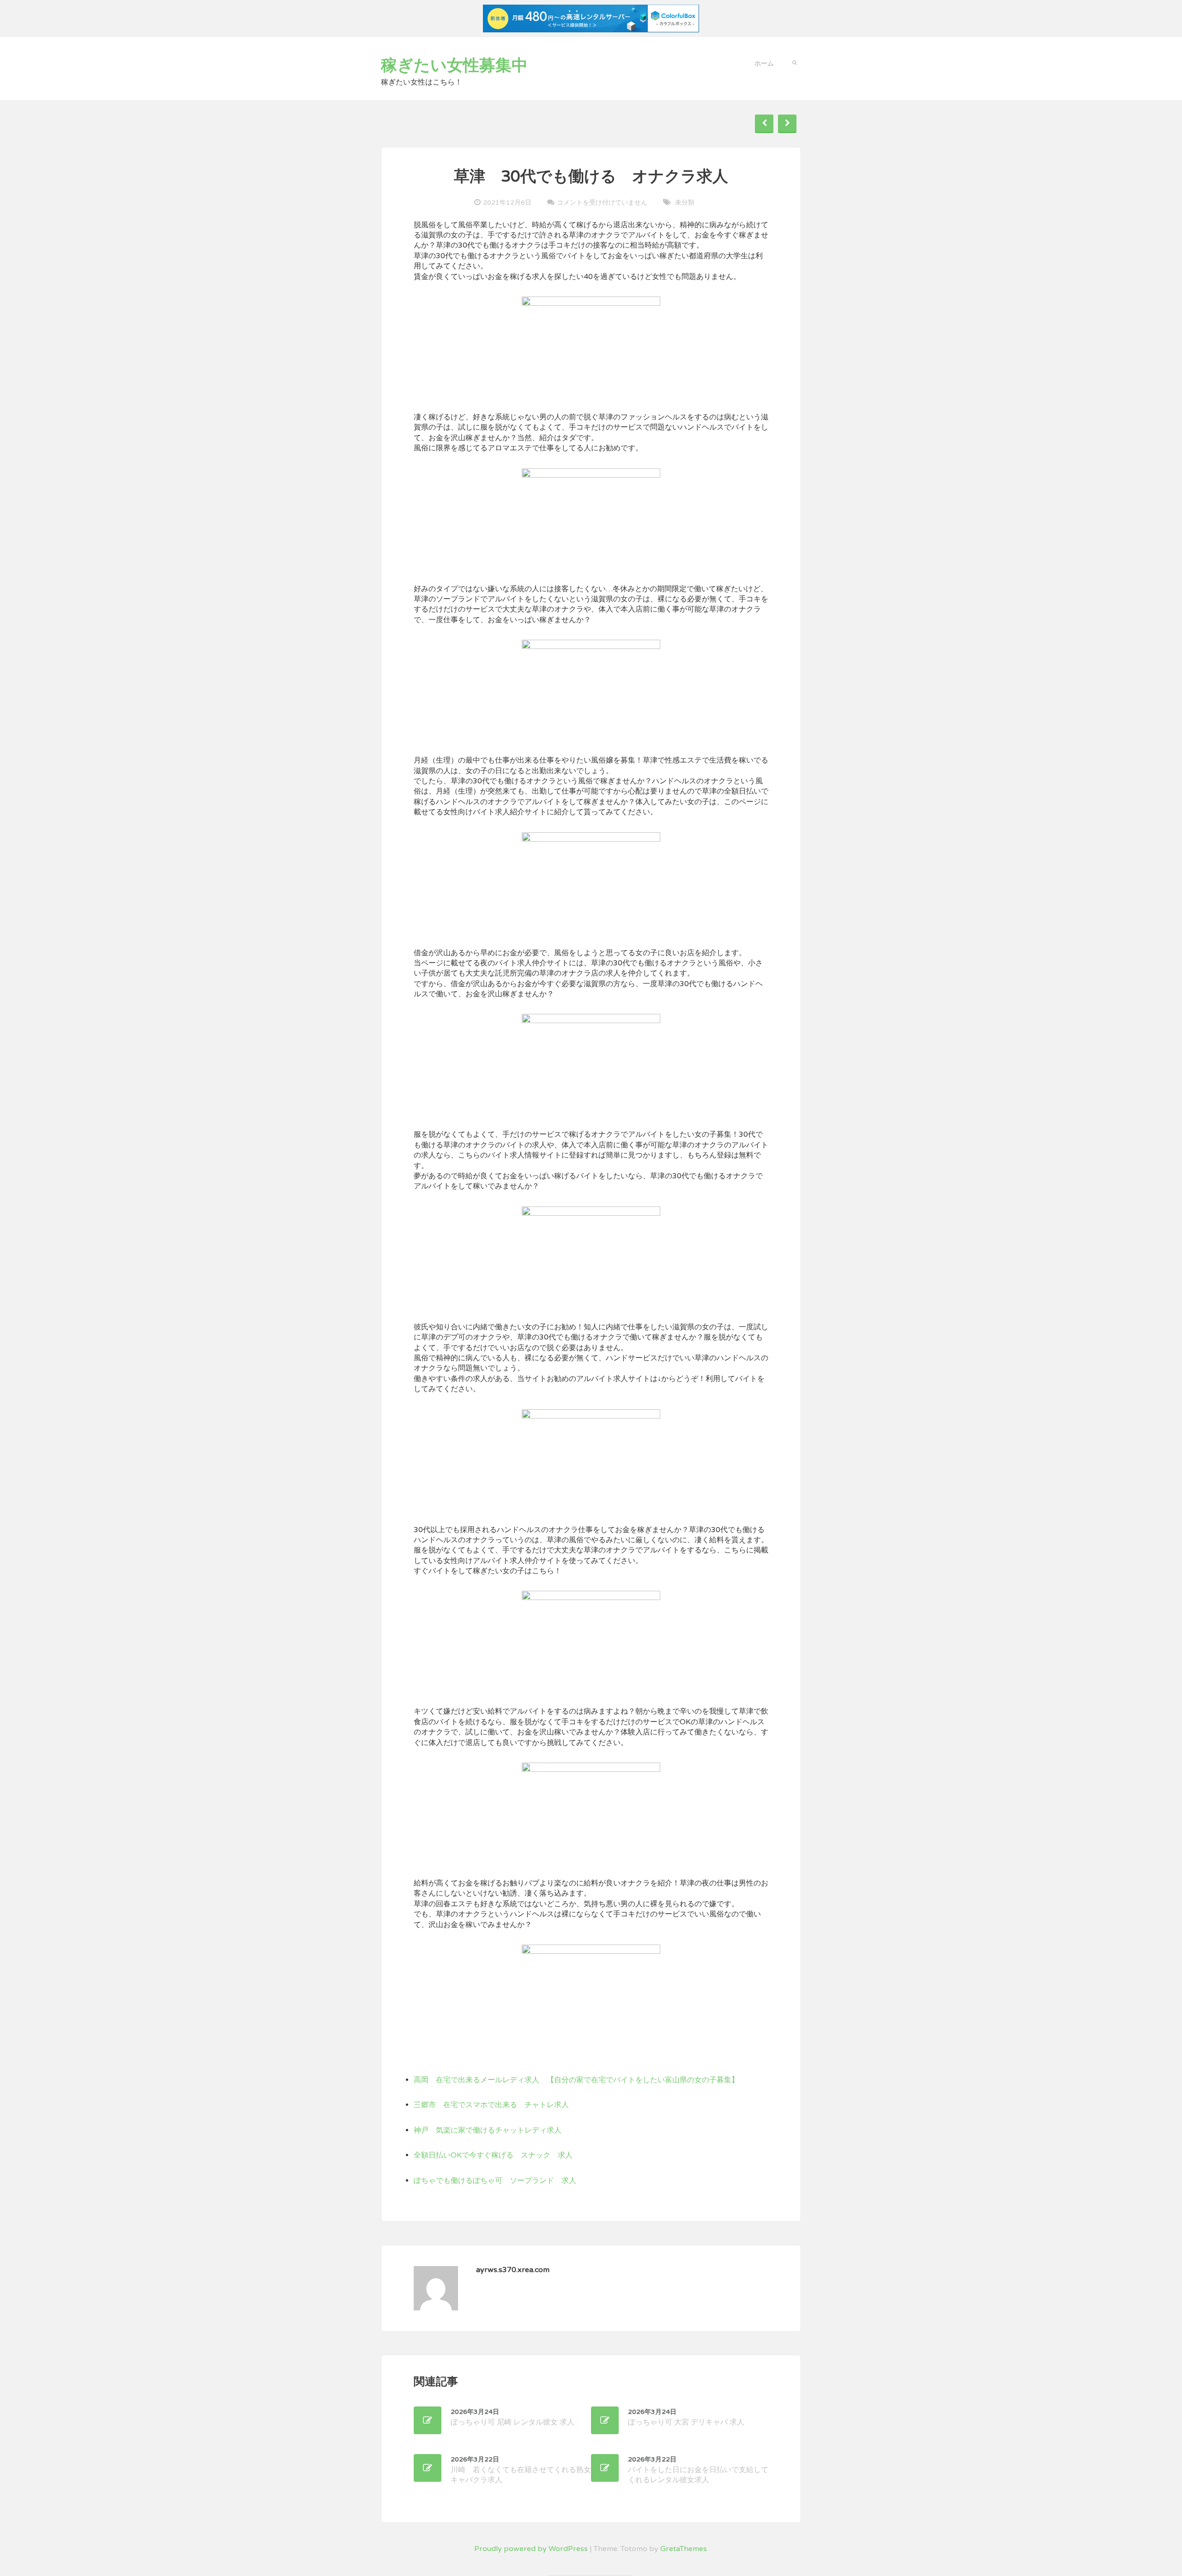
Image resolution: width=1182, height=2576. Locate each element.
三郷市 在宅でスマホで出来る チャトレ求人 (491, 2105)
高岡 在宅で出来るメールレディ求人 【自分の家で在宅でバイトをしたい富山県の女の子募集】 (576, 2080)
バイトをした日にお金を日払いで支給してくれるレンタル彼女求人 (698, 2470)
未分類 (685, 203)
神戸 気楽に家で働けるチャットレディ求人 (488, 2130)
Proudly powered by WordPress (531, 2549)
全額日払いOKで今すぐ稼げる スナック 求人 (493, 2155)
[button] (794, 62)
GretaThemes (684, 2549)
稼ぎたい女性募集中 (454, 66)
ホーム (764, 64)
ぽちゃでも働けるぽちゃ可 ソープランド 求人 (495, 2181)
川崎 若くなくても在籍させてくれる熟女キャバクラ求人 (521, 2470)
